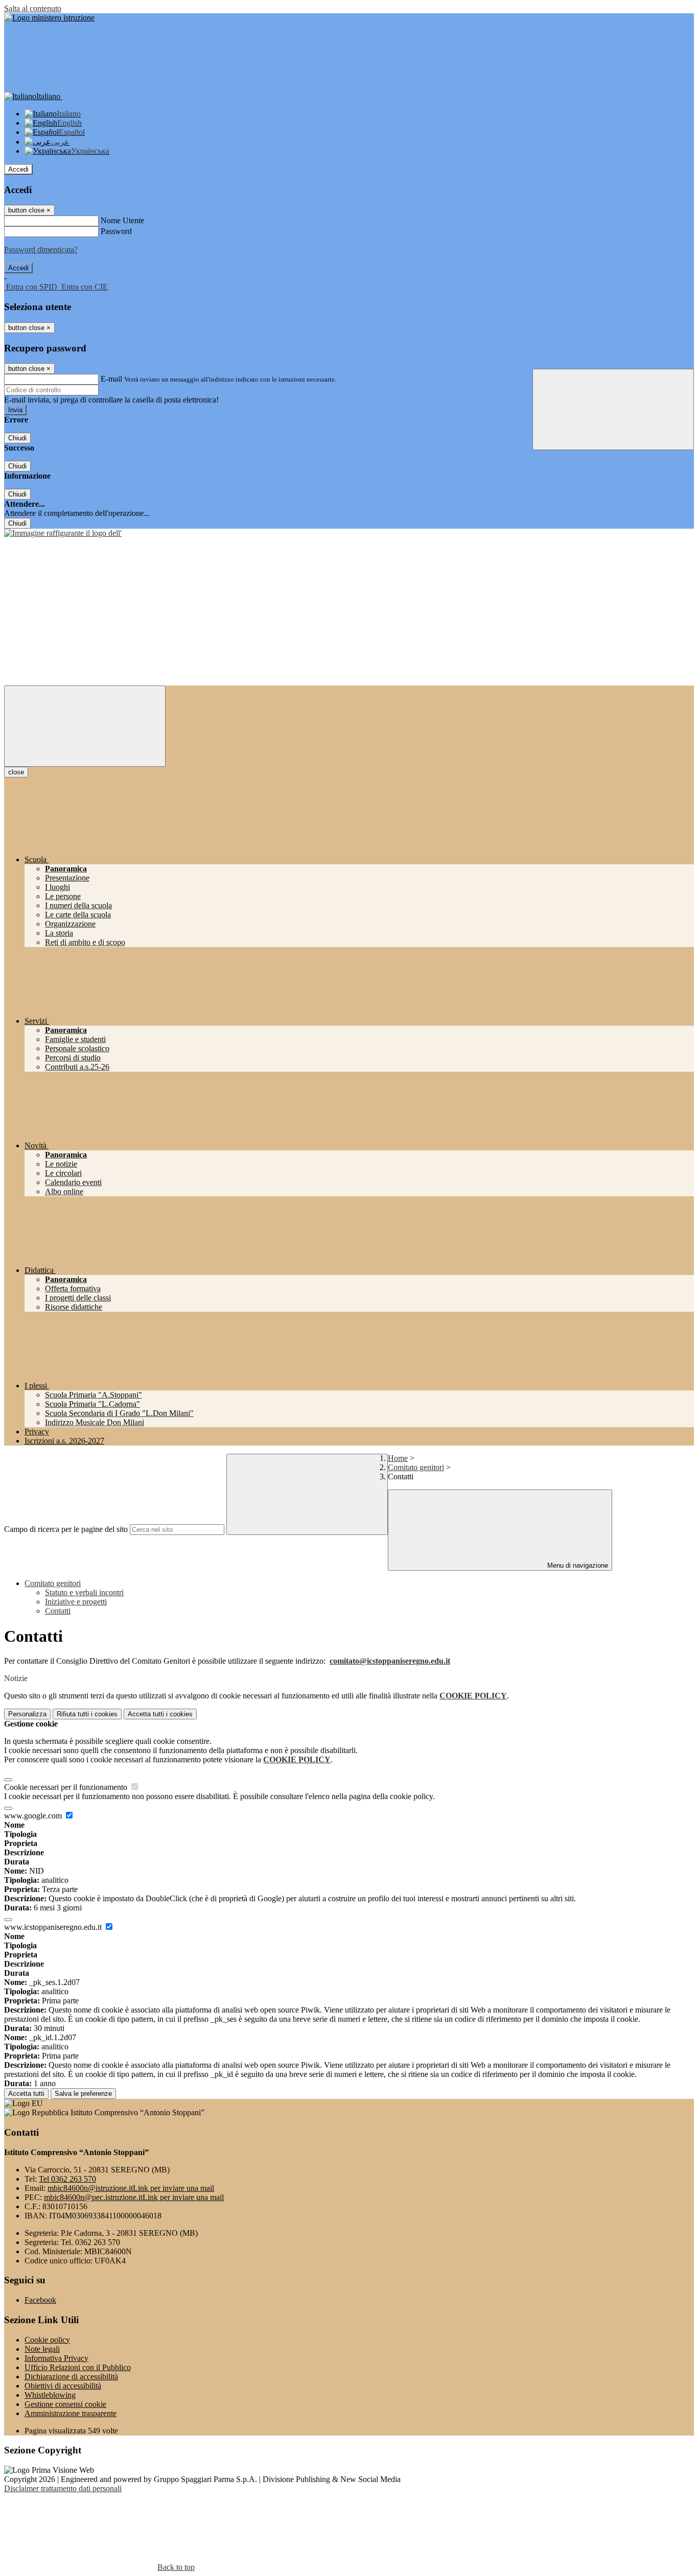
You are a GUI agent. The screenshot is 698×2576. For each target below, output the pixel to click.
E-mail (111, 379)
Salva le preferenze (83, 2094)
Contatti (58, 1611)
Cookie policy (47, 2340)
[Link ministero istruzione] (49, 18)
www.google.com (34, 1816)
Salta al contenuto (33, 8)
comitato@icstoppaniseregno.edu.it (390, 1661)
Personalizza (27, 1714)
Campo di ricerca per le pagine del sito (66, 1529)
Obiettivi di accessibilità (63, 2386)
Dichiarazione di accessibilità (71, 2377)
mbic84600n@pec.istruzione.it (134, 2197)
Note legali (42, 2349)
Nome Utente (122, 220)
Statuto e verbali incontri (84, 1592)
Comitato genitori (416, 1467)
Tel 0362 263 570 (67, 2179)
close (16, 772)
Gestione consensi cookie (65, 2404)
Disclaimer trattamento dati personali (63, 2488)
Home (398, 1458)
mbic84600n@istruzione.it (131, 2188)
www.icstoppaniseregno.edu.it (54, 1927)
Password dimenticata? (41, 250)
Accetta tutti (160, 1714)
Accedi (18, 169)
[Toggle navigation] (85, 726)
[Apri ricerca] (613, 409)
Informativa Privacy (56, 2358)
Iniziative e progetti (76, 1602)
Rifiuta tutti (87, 1714)
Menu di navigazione (577, 1565)
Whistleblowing (50, 2395)
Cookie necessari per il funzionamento (67, 1787)
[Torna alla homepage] (63, 533)
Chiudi (17, 438)
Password (116, 231)
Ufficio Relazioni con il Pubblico (78, 2367)
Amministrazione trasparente (71, 2413)
